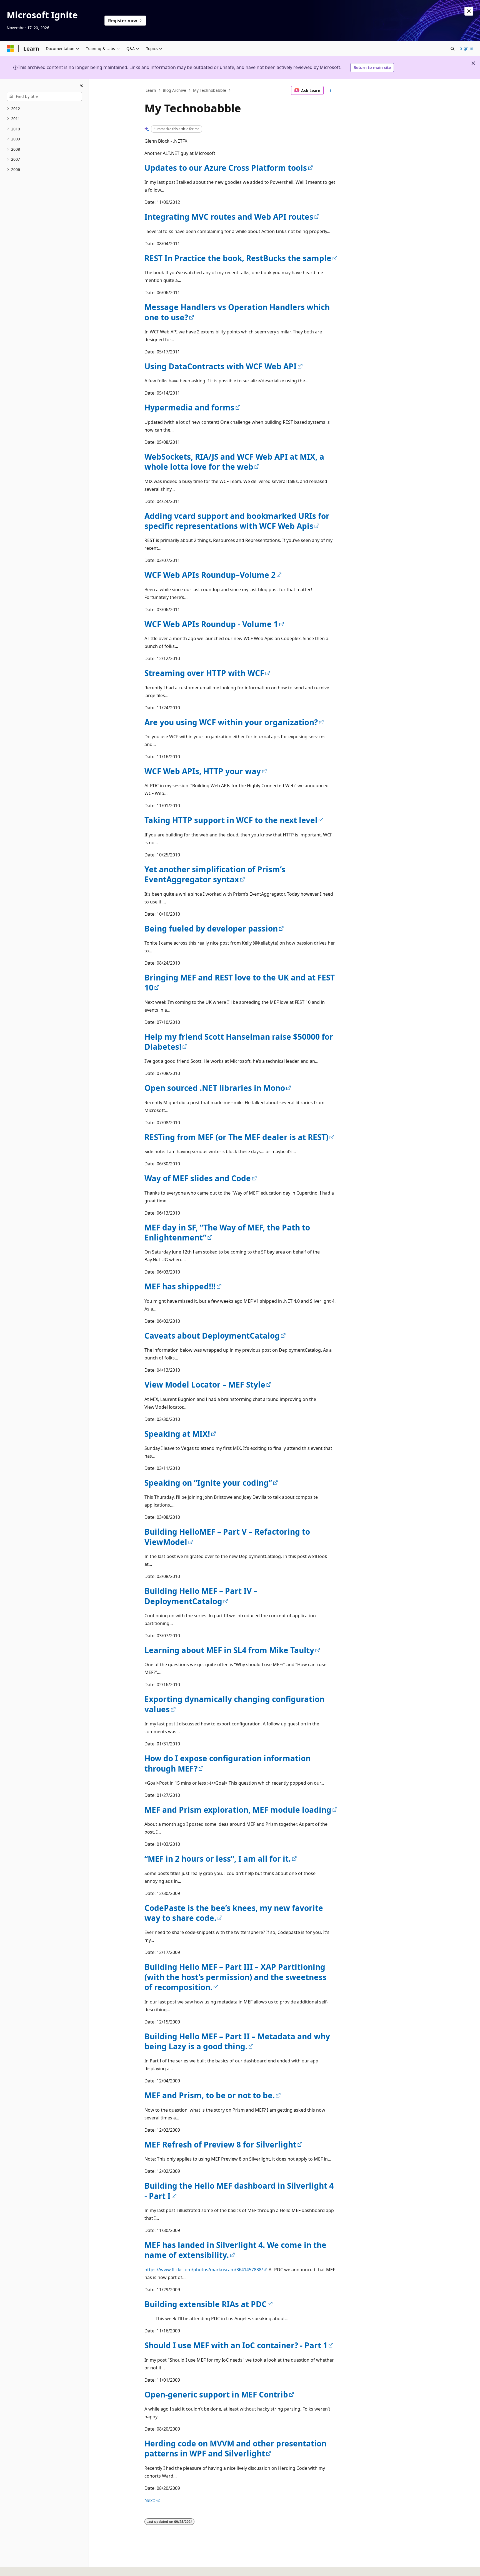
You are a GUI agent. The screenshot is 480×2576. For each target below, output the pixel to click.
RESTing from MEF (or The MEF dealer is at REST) (236, 1137)
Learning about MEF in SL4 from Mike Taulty (229, 1650)
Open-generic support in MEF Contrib (216, 2394)
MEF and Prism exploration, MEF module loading (238, 1810)
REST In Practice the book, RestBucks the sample (238, 258)
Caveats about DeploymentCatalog (212, 1336)
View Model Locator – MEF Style (205, 1384)
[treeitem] (44, 109)
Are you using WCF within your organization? (231, 722)
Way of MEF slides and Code (198, 1178)
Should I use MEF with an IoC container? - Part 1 (236, 2345)
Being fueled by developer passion (211, 928)
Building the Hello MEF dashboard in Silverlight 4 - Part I (239, 2191)
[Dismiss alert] (469, 11)
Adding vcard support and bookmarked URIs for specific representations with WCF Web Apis (237, 521)
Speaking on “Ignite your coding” (208, 1483)
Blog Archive (174, 90)
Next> (151, 2500)
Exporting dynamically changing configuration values (234, 1704)
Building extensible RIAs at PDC (206, 2304)
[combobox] (44, 96)
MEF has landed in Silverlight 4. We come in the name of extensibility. (235, 2250)
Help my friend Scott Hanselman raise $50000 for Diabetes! (239, 1042)
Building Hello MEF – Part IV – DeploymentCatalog (201, 1596)
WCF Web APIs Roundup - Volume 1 (211, 624)
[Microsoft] (10, 49)
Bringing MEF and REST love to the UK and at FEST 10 (240, 982)
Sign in (467, 48)
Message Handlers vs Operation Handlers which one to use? (237, 312)
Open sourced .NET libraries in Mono (215, 1088)
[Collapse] (82, 86)
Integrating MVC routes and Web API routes (229, 217)
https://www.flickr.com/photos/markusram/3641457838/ (204, 2270)
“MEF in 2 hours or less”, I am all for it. (218, 1859)
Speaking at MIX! (177, 1434)
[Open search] (452, 49)
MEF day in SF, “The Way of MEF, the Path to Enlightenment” (227, 1232)
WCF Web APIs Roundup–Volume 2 (210, 575)
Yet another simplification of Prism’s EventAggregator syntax (215, 874)
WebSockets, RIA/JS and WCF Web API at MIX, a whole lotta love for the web (234, 462)
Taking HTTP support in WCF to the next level (231, 820)
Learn (151, 90)
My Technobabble (210, 90)
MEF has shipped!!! (180, 1286)
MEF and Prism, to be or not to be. (210, 2095)
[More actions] (331, 90)
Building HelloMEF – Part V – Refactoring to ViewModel (227, 1537)
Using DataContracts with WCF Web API (221, 366)
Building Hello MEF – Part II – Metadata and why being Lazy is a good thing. (237, 2041)
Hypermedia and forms (189, 407)
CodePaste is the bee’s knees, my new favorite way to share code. (234, 1913)
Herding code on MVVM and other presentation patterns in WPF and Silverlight (235, 2448)
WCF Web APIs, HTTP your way (203, 771)
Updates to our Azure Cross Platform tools (226, 168)
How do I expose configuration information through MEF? (227, 1763)
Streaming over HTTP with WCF (204, 673)
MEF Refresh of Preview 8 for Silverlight (220, 2144)
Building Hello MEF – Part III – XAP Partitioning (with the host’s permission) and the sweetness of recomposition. (235, 1977)
